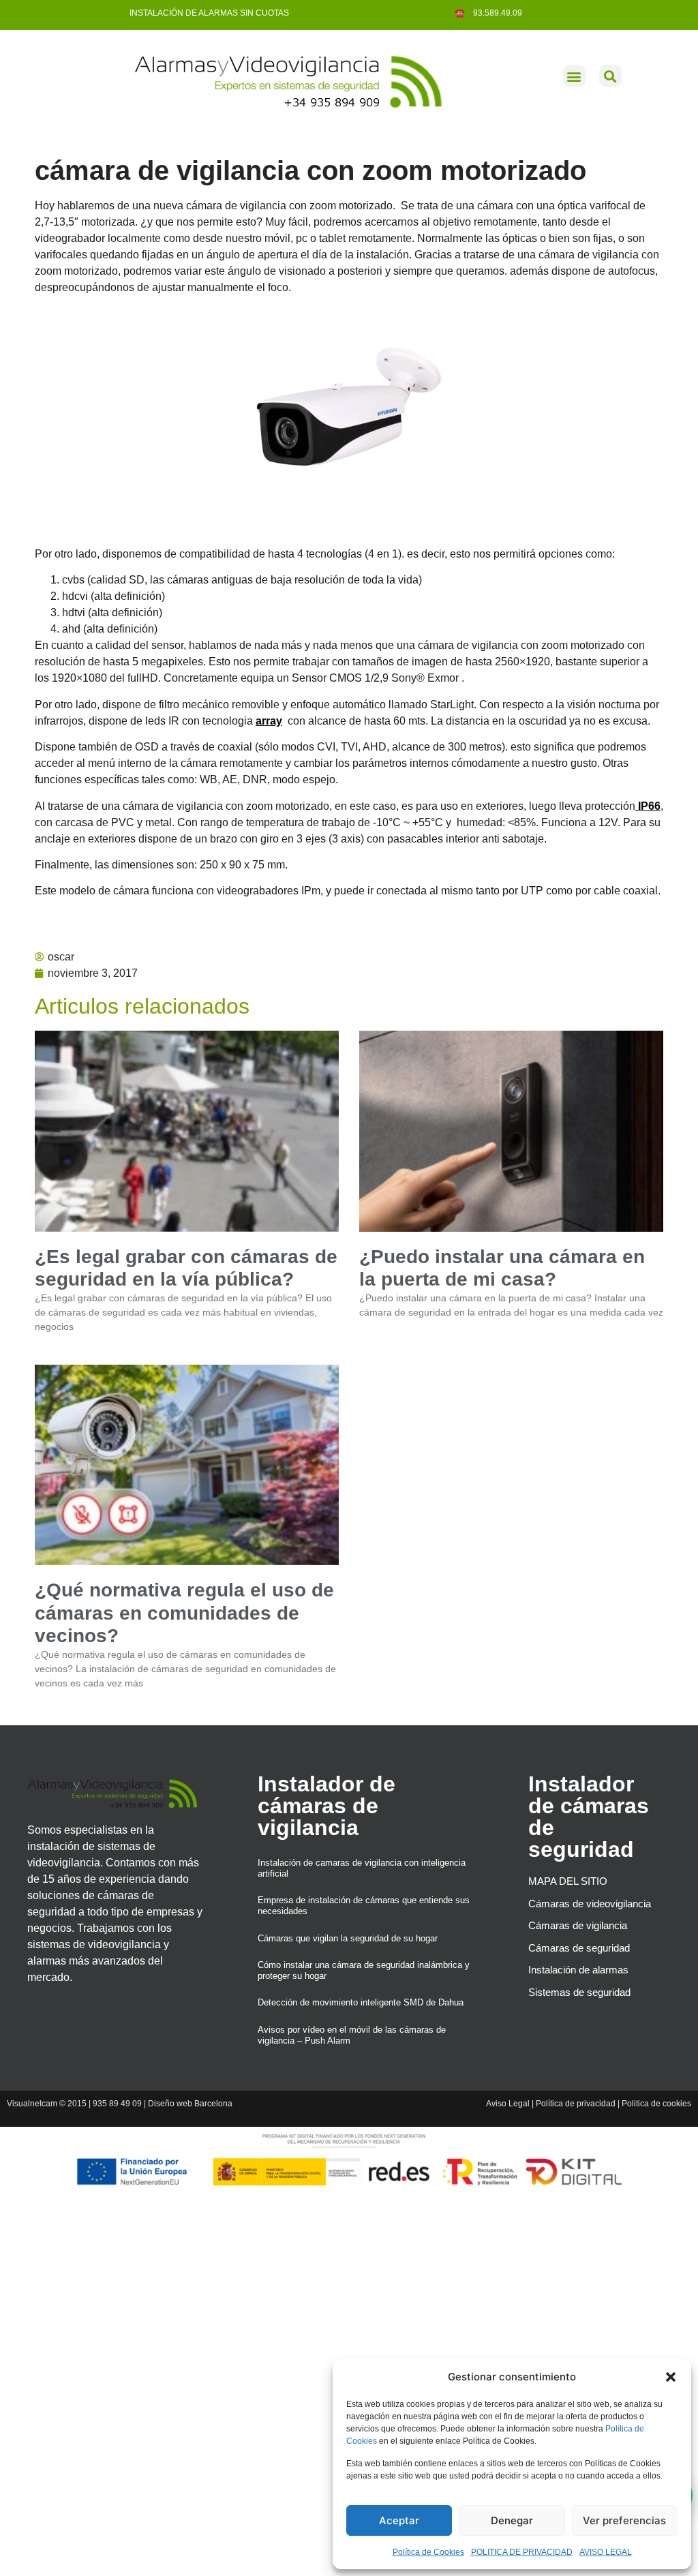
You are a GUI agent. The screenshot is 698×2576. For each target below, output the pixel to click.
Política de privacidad (576, 2104)
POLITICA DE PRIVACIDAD (522, 2552)
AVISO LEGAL (606, 2552)
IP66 (648, 806)
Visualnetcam (32, 2104)
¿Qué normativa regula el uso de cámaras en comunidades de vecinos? (184, 1613)
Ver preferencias (624, 2520)
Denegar (512, 2520)
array (269, 721)
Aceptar (399, 2520)
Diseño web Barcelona (190, 2104)
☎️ (461, 13)
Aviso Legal (508, 2104)
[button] (671, 2377)
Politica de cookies (656, 2104)
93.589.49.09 (495, 13)
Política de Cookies (428, 2552)
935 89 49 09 (117, 2104)
